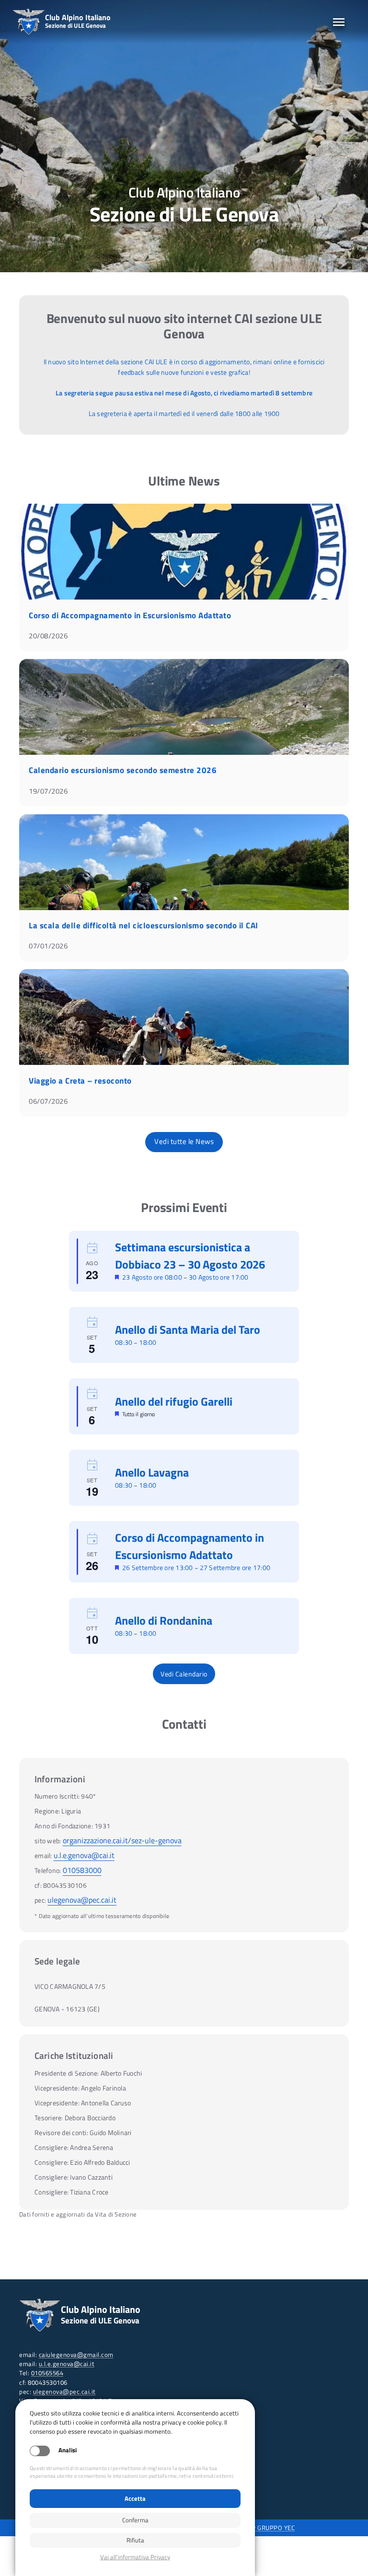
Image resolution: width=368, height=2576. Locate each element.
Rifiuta (135, 2540)
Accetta (135, 2498)
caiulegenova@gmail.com (76, 2355)
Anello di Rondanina (164, 1620)
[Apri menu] (339, 22)
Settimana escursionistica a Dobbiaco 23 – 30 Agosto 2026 (190, 1256)
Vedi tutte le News (184, 1141)
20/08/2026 (48, 636)
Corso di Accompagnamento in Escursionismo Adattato (130, 615)
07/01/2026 (48, 946)
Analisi (68, 2450)
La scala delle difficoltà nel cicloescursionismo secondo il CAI (144, 925)
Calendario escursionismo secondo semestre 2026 (123, 770)
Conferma (135, 2520)
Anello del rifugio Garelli (174, 1401)
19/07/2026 (48, 791)
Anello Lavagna (152, 1472)
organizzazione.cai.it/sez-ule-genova (122, 1840)
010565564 (47, 2373)
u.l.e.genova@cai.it (84, 1855)
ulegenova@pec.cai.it (82, 1900)
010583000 (82, 1870)
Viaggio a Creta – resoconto (80, 1081)
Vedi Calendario (184, 1674)
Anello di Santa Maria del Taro (188, 1329)
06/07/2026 (48, 1101)
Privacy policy (135, 2557)
